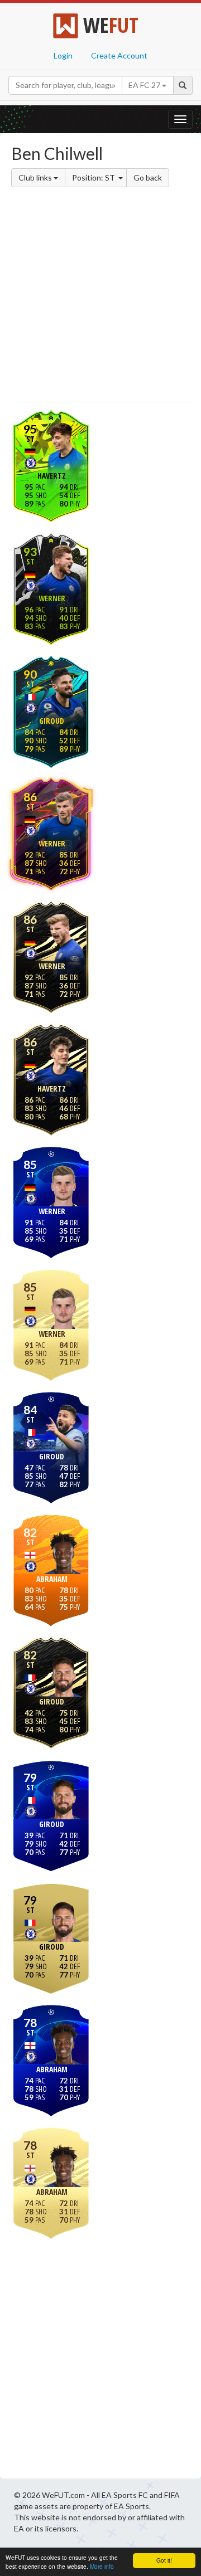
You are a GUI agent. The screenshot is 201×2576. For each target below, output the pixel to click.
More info (102, 2566)
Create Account (119, 55)
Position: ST (94, 177)
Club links (36, 177)
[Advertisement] (100, 296)
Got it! (164, 2560)
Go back (148, 177)
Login (63, 55)
